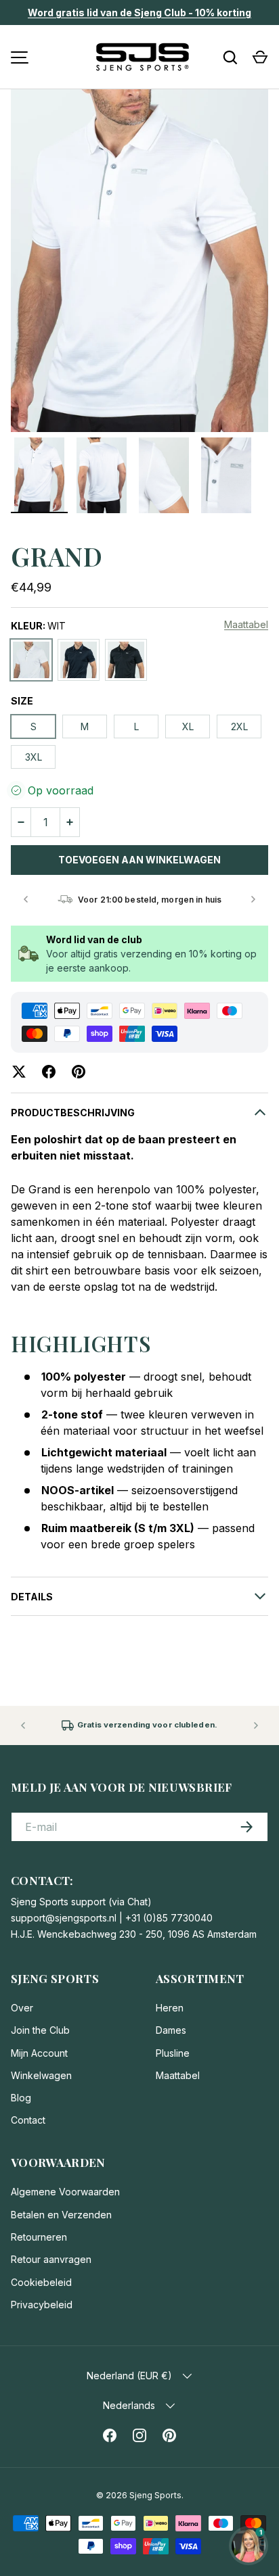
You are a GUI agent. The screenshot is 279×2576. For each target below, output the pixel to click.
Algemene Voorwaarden (65, 2192)
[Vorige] (26, 899)
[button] (260, 57)
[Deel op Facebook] (49, 1072)
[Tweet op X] (19, 1072)
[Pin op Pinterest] (79, 1072)
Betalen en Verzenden (61, 2215)
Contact (28, 2120)
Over (22, 2008)
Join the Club (40, 2030)
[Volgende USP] (256, 1725)
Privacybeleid (42, 2305)
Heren (170, 2008)
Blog (21, 2098)
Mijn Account (39, 2053)
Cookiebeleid (41, 2282)
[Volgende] (253, 899)
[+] (70, 822)
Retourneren (39, 2237)
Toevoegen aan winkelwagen (139, 860)
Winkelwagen (41, 2075)
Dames (171, 2030)
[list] (139, 261)
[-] (21, 822)
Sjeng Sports (155, 2495)
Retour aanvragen (51, 2259)
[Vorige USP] (23, 1725)
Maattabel (246, 624)
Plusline (173, 2053)
